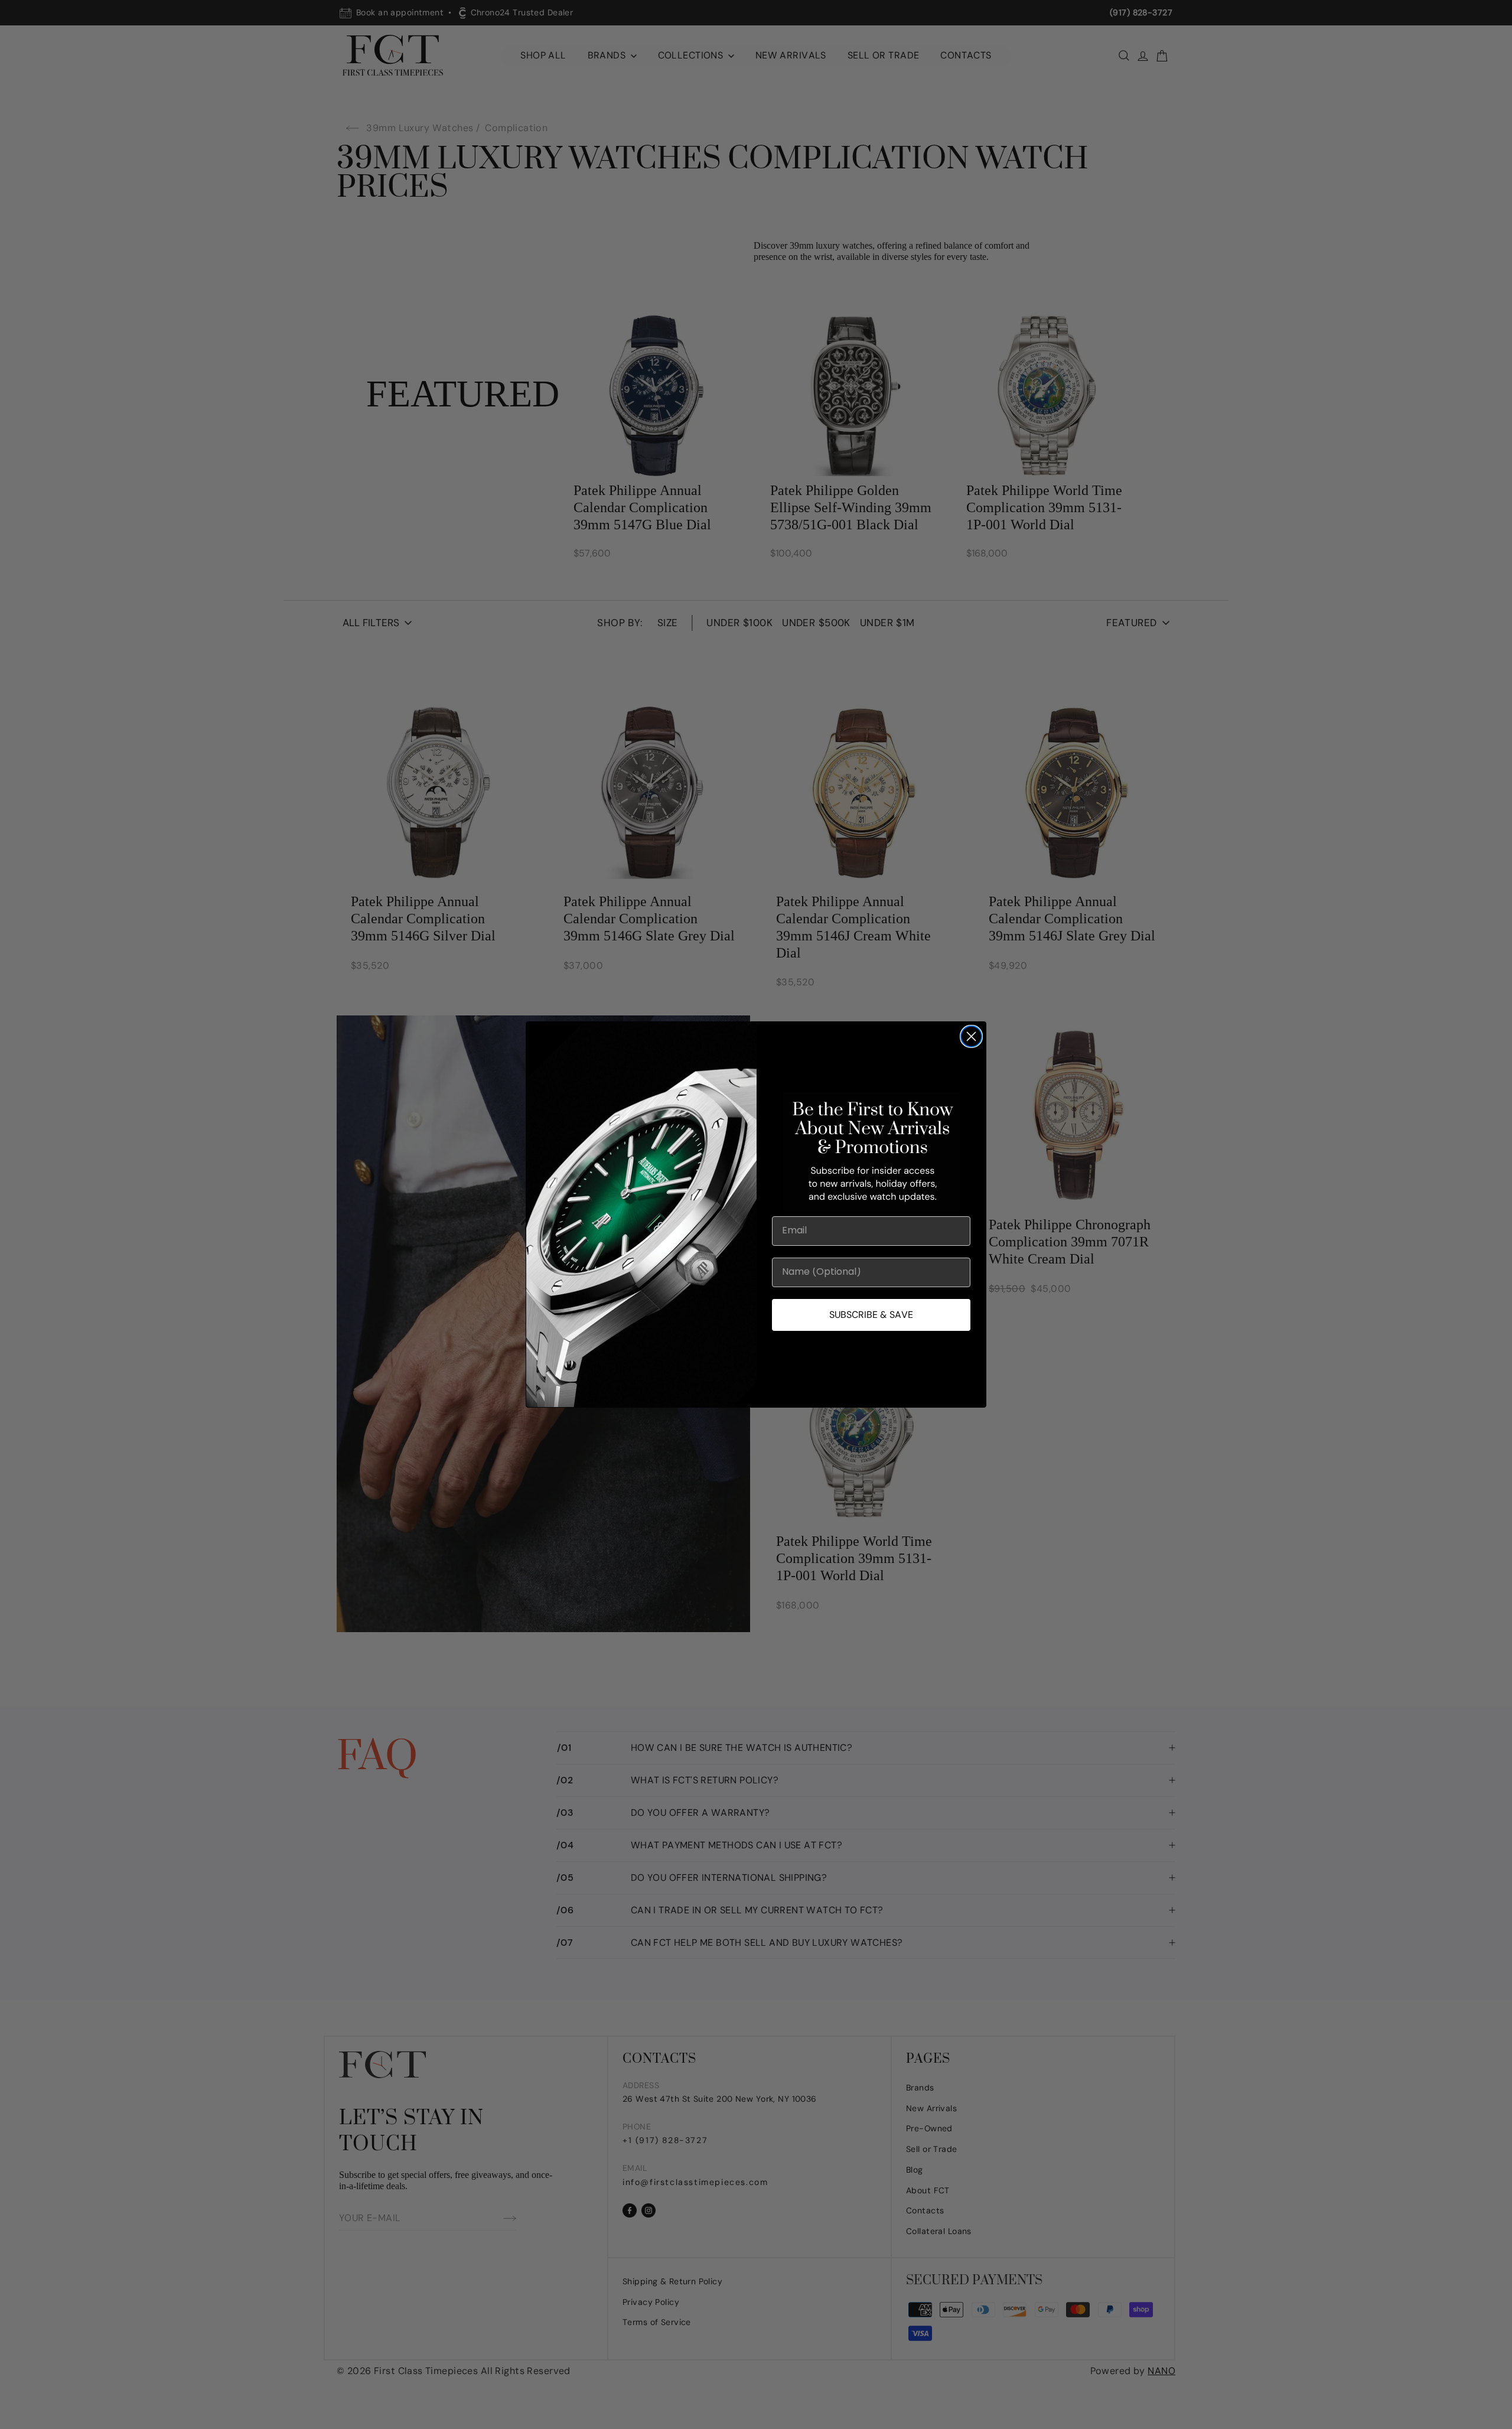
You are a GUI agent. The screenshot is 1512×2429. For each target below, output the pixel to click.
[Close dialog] (971, 1036)
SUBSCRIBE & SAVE (871, 1315)
